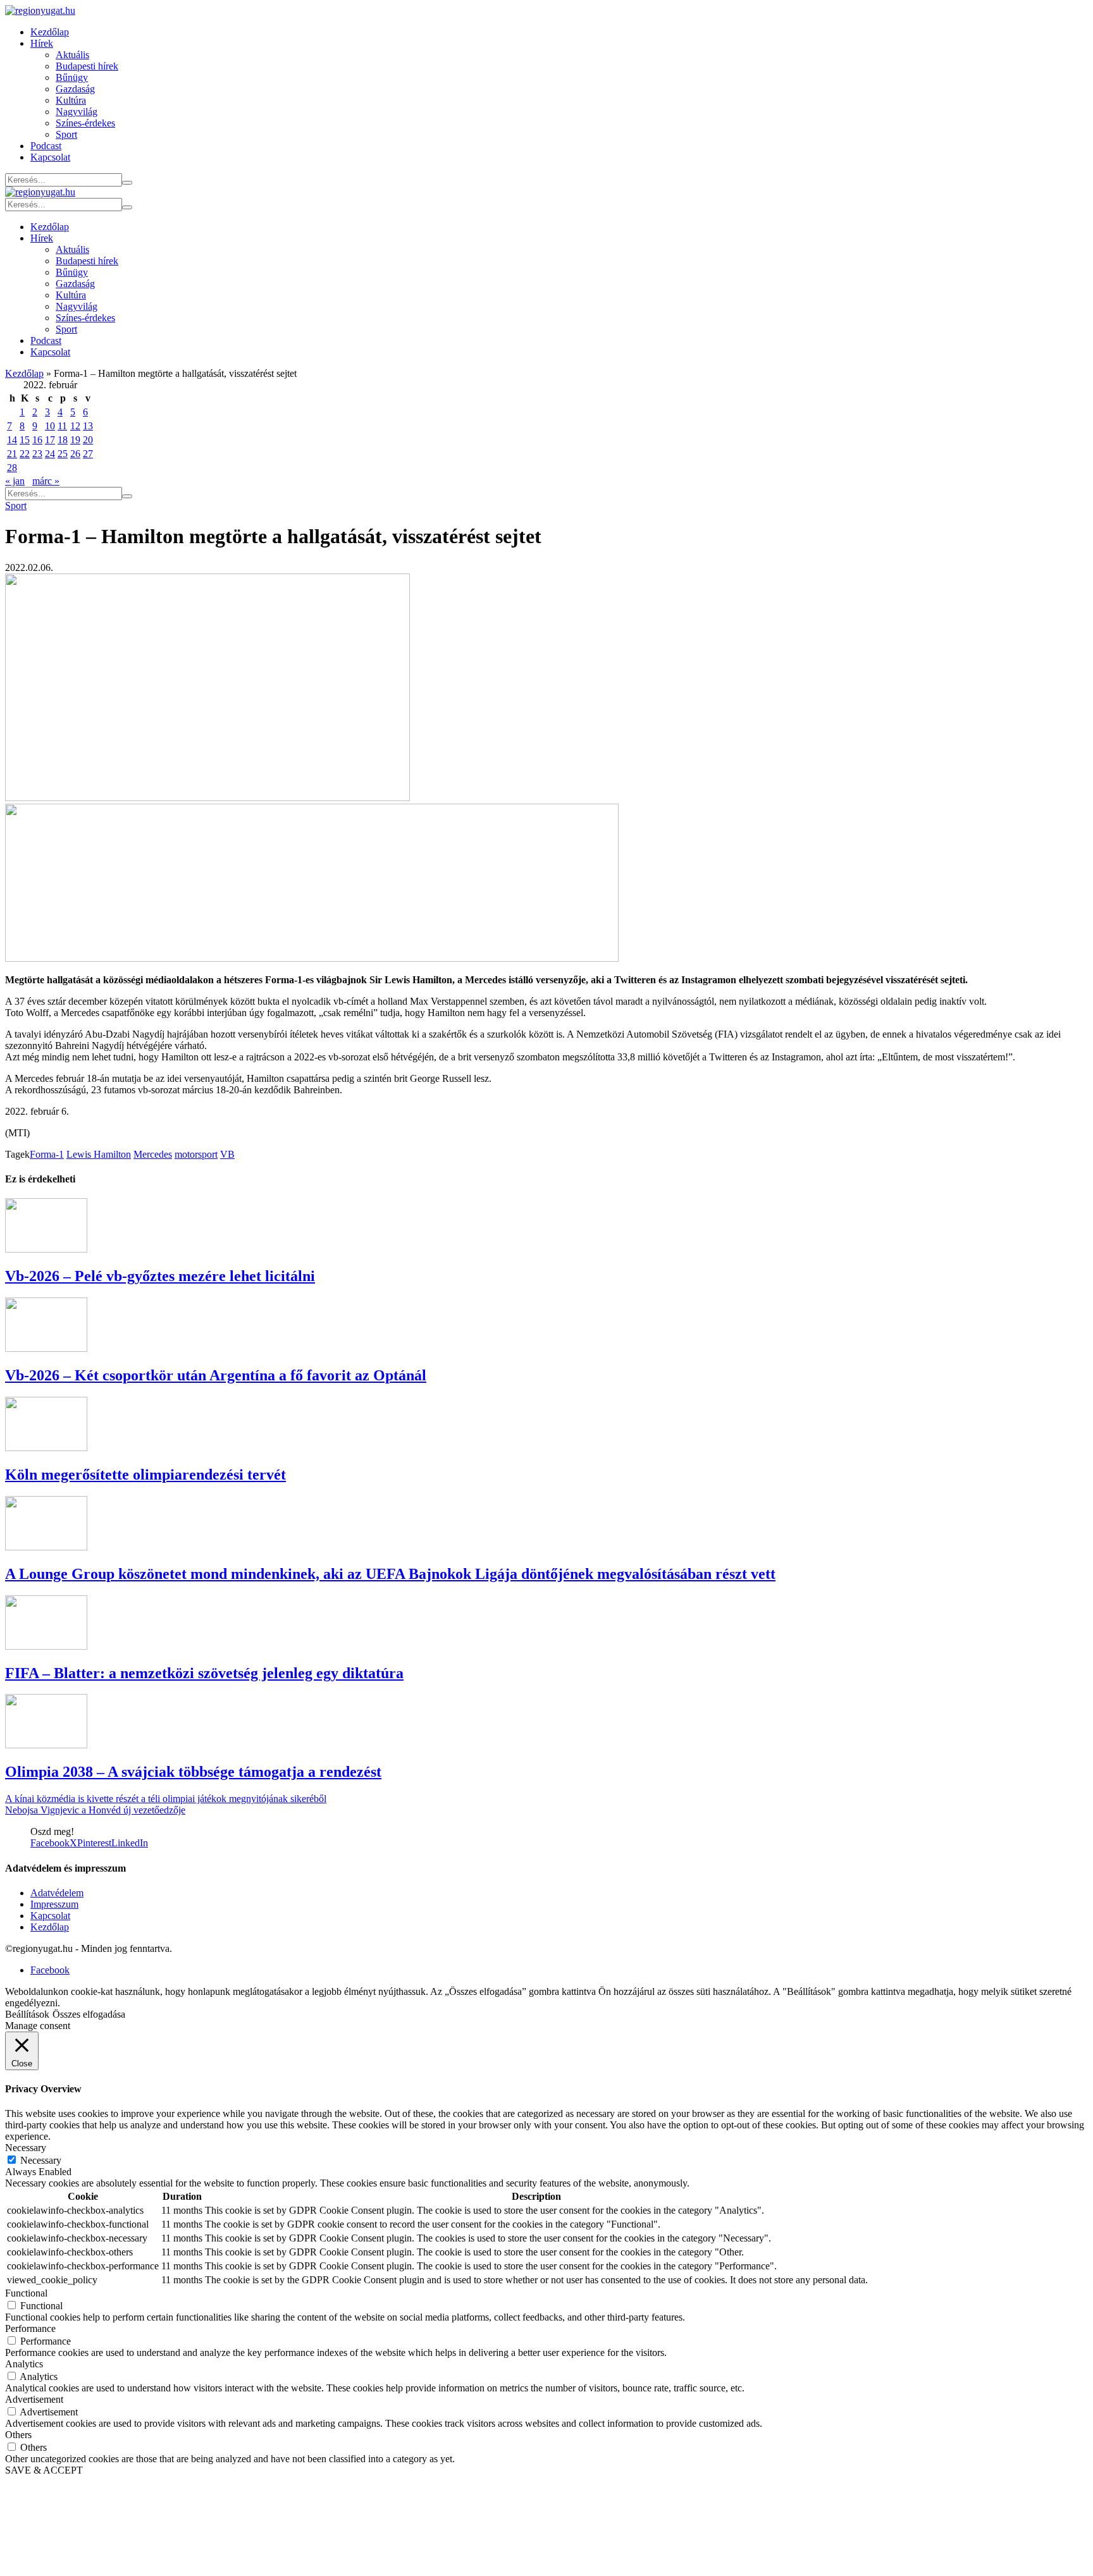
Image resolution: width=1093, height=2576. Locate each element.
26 (75, 454)
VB (227, 1154)
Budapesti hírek (87, 66)
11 (62, 426)
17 (50, 440)
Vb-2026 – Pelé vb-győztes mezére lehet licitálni (160, 1276)
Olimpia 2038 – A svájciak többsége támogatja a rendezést (193, 1772)
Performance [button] (30, 2328)
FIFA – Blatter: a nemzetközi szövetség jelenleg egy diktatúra (204, 1673)
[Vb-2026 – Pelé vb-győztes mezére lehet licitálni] (46, 1249)
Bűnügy (72, 77)
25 (63, 454)
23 (37, 454)
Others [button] (18, 2435)
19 (75, 440)
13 (88, 426)
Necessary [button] (26, 2148)
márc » (46, 481)
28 (12, 468)
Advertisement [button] (34, 2399)
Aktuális (72, 55)
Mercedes (153, 1154)
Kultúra (71, 100)
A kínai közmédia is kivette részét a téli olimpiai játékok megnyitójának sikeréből (166, 1799)
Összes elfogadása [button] (89, 2014)
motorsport (196, 1154)
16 (37, 440)
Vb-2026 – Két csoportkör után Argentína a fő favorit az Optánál (216, 1375)
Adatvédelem (57, 1893)
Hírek (42, 43)
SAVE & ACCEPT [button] (44, 2470)
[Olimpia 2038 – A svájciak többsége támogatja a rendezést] (46, 1745)
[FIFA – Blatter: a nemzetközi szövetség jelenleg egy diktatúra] (46, 1646)
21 (12, 454)
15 (25, 440)
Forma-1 (47, 1154)
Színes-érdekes (85, 123)
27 (88, 454)
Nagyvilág (77, 112)
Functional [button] (26, 2293)
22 (25, 454)
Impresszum (54, 1904)
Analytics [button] (24, 2364)
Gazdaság (75, 89)
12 (75, 426)
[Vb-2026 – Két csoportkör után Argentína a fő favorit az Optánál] (46, 1348)
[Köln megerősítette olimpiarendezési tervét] (46, 1448)
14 (12, 440)
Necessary (41, 2160)
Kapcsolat (50, 157)
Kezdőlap (50, 32)
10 (50, 426)
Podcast (46, 146)
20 (88, 440)
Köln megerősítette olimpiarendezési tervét (145, 1475)
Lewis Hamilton (99, 1154)
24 (50, 454)
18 (63, 440)
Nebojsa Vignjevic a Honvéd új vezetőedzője (95, 1810)
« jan (15, 481)
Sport (66, 134)
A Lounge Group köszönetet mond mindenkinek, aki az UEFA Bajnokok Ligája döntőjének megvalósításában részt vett (390, 1574)
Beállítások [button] (27, 2014)
